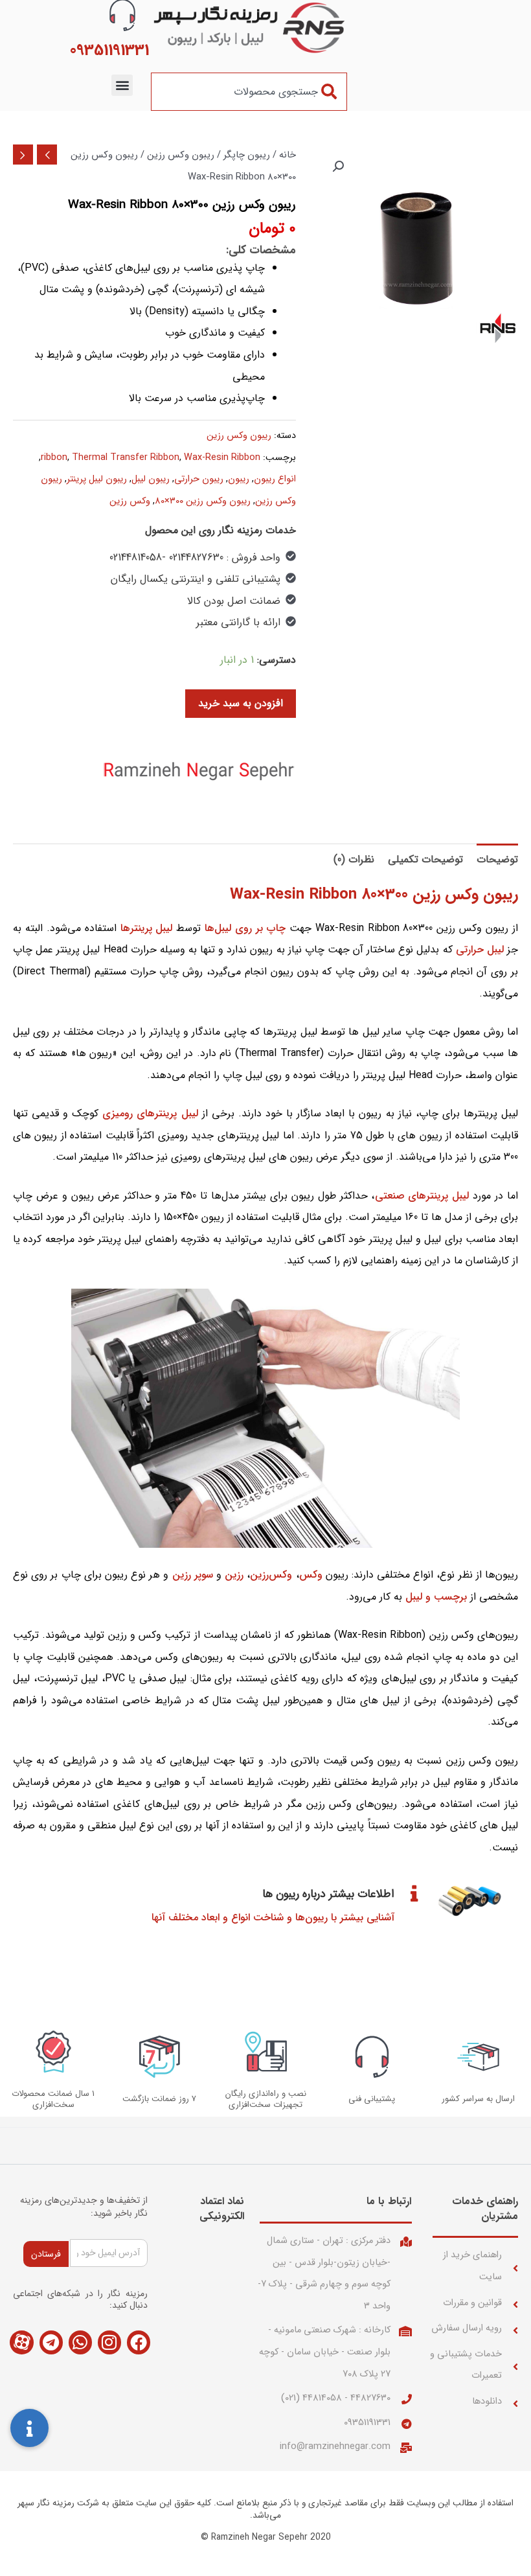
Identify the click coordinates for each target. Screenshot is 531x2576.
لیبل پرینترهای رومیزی (150, 1113)
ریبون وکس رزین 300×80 (203, 501)
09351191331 (367, 2423)
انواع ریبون (275, 479)
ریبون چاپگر (247, 155)
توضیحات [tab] (497, 859)
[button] (122, 85)
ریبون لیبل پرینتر (97, 479)
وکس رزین (130, 501)
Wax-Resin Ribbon (222, 458)
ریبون (239, 479)
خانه (288, 155)
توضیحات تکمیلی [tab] (425, 859)
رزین (234, 1575)
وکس (311, 1575)
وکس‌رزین (271, 1575)
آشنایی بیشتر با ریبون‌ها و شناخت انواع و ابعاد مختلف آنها (273, 1917)
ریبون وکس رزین (181, 155)
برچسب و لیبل (436, 1597)
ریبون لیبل (151, 479)
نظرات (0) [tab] (354, 859)
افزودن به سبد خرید (241, 703)
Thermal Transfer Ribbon (126, 458)
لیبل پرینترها (147, 928)
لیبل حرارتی (480, 949)
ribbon (54, 458)
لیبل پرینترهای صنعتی (422, 1196)
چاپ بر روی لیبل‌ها (245, 928)
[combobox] (249, 92)
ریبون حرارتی (199, 479)
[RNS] (199, 770)
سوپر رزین (193, 1575)
